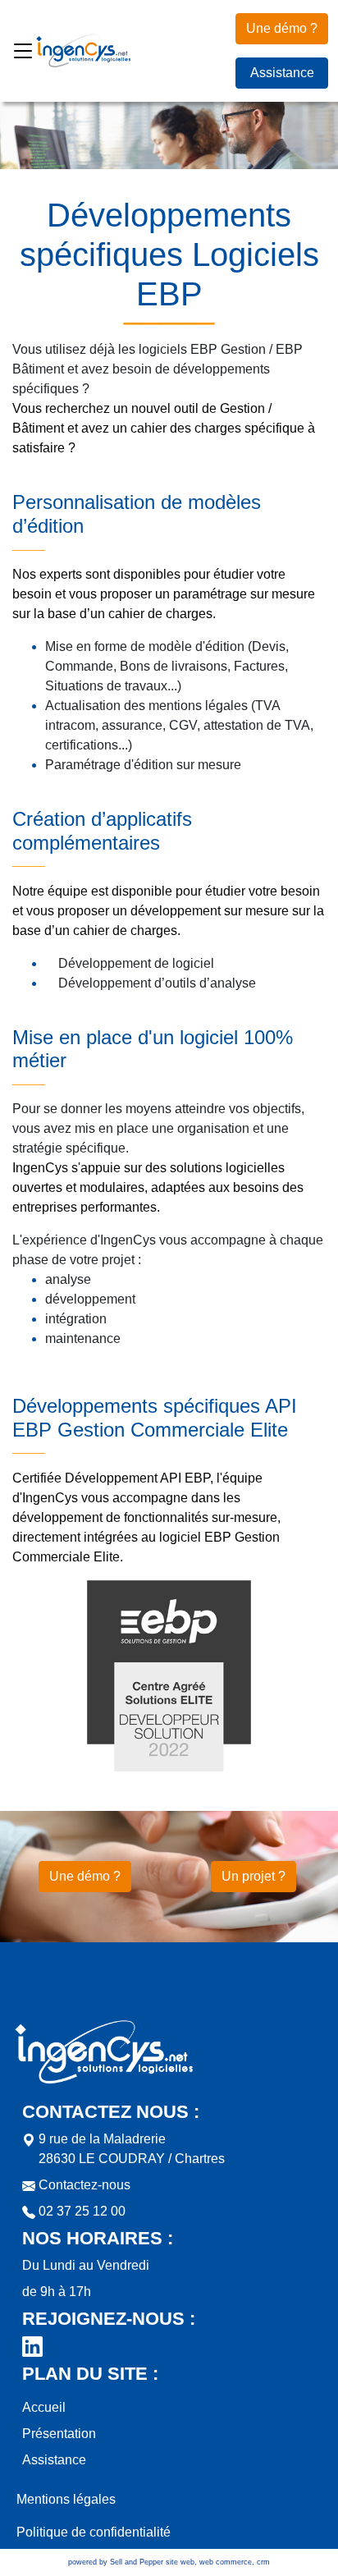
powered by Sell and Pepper (116, 2562)
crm (263, 2562)
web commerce (226, 2562)
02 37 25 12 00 (80, 2211)
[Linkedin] (32, 2346)
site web (180, 2562)
